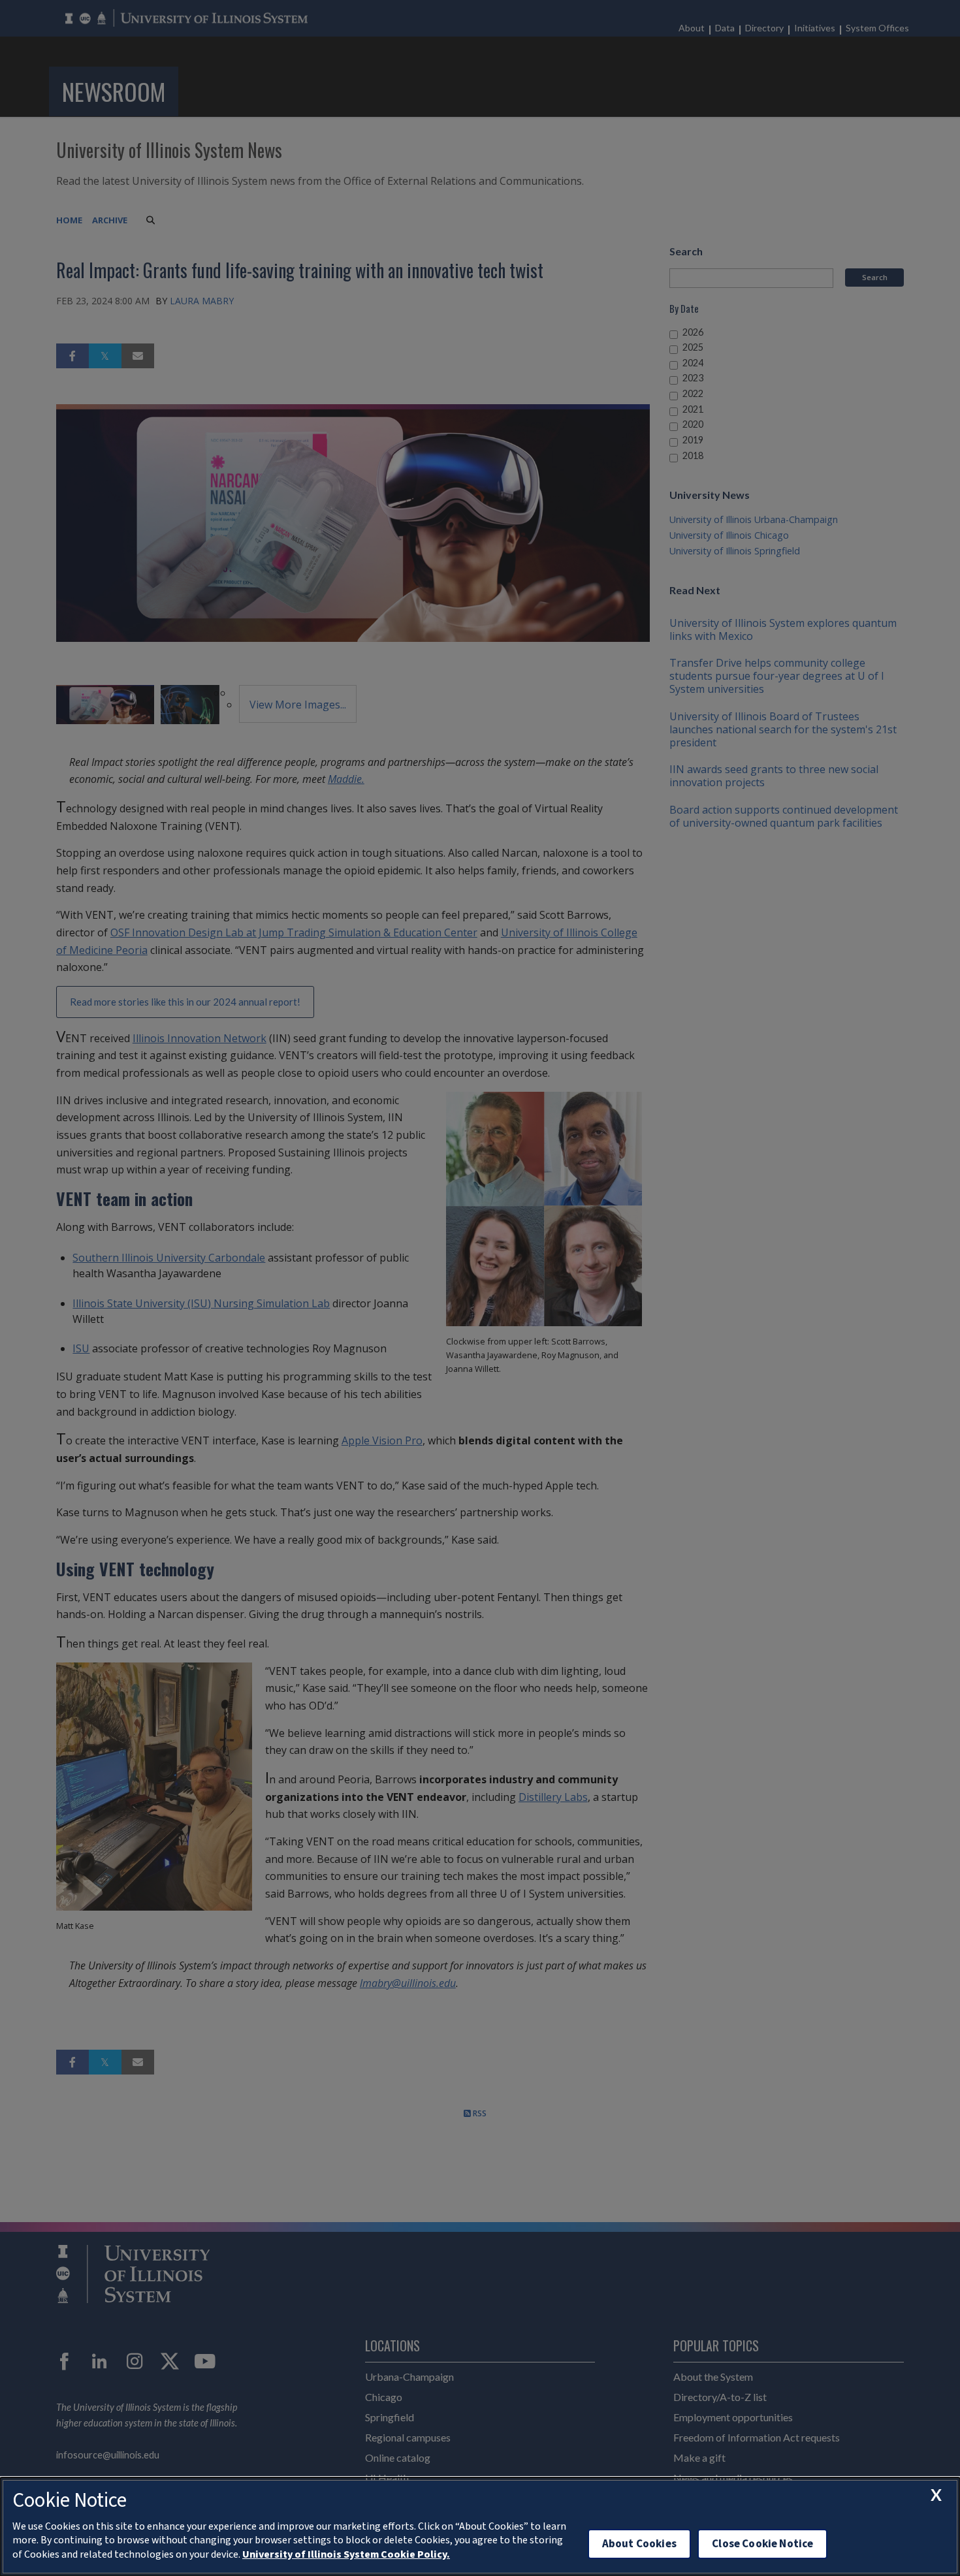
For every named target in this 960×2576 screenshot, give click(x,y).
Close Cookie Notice (762, 2544)
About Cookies (639, 2544)
